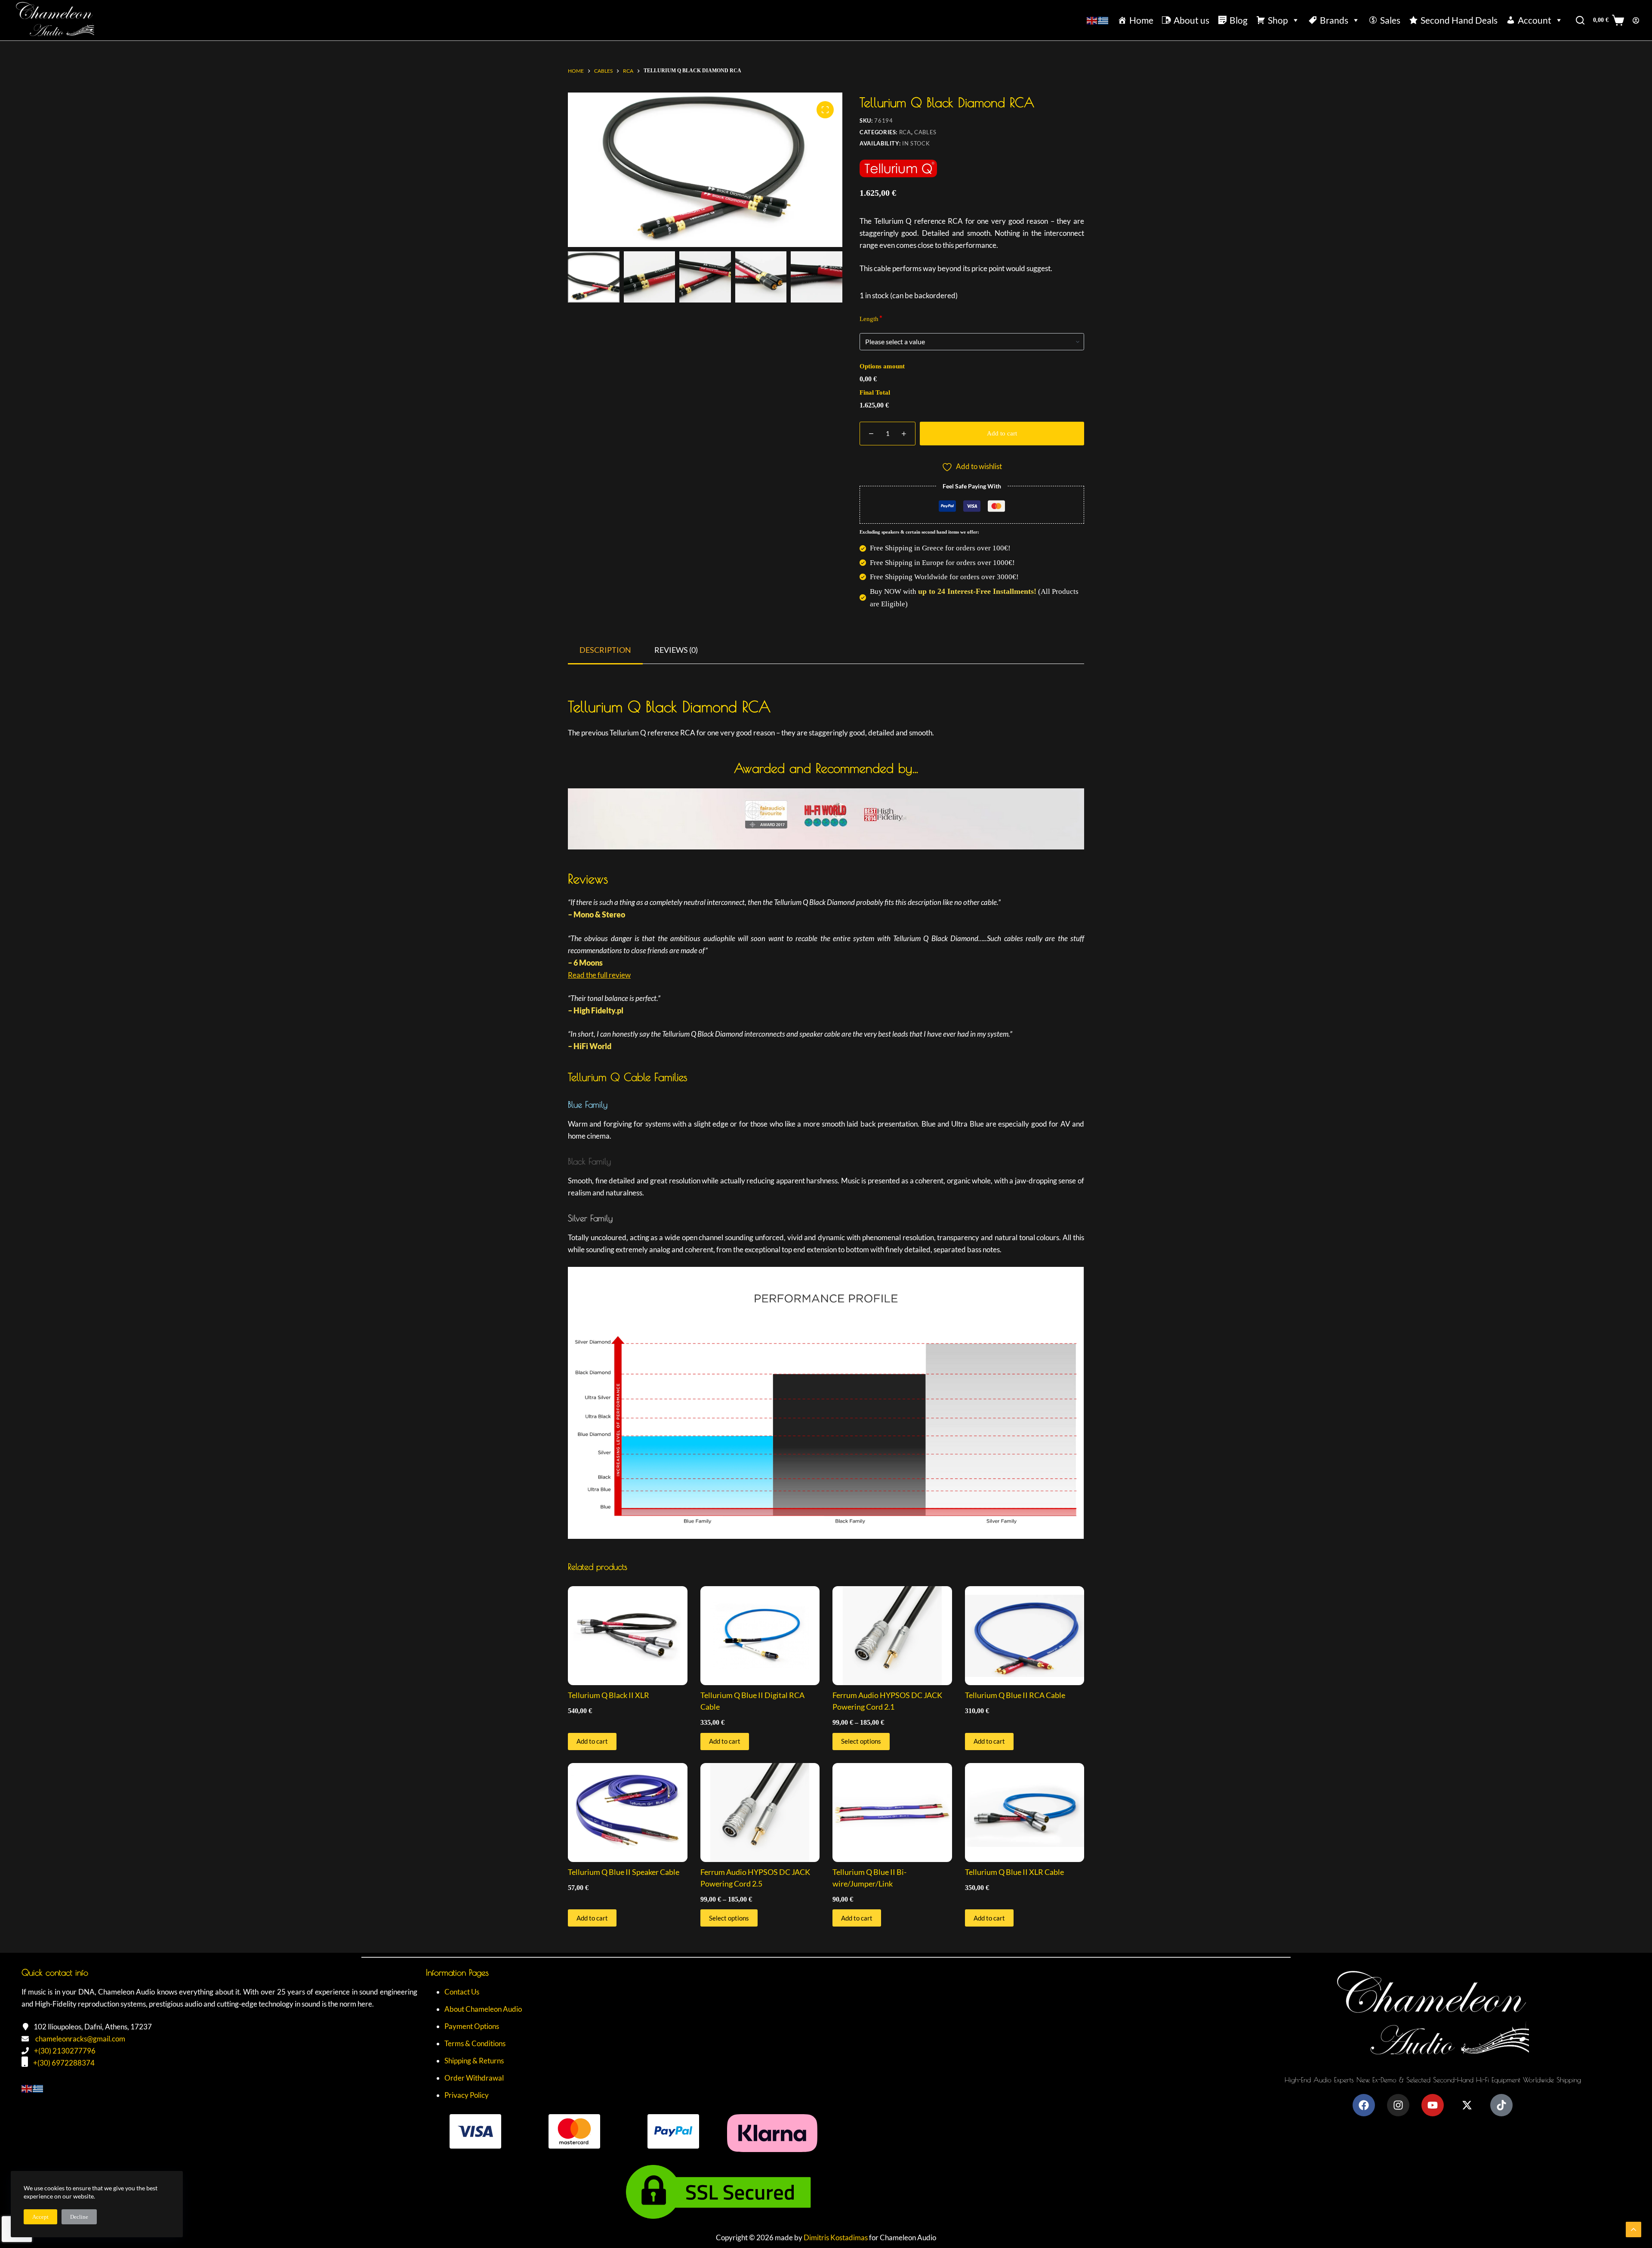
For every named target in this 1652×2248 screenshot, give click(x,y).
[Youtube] (1433, 2105)
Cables (925, 132)
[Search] (1580, 20)
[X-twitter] (1467, 2105)
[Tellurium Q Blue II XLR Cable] (1025, 1813)
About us (1191, 20)
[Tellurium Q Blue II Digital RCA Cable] (760, 1636)
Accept (40, 2217)
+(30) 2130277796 (65, 2051)
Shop (1278, 20)
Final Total (875, 392)
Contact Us (462, 1992)
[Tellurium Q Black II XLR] (628, 1636)
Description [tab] (605, 650)
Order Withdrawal (474, 2078)
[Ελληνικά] (1103, 20)
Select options (861, 1741)
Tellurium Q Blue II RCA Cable (1015, 1695)
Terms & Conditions (475, 2043)
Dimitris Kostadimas (836, 2237)
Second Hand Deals (1459, 20)
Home (1141, 20)
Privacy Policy (467, 2095)
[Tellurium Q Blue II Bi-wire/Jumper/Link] (892, 1813)
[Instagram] (1398, 2105)
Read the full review (599, 975)
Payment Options (472, 2026)
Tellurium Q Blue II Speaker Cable (624, 1872)
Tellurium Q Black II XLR (609, 1695)
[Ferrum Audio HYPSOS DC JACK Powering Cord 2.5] (760, 1813)
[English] (1092, 20)
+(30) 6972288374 (64, 2063)
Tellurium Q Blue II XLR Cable (1014, 1872)
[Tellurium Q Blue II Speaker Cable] (628, 1813)
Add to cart (1002, 433)
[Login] (1636, 20)
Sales (1390, 20)
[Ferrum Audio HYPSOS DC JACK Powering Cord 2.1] (892, 1636)
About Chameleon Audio (483, 2009)
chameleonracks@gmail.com (80, 2039)
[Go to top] (1634, 2229)
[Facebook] (1364, 2105)
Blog (1239, 20)
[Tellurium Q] (898, 173)
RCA (905, 132)
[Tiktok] (1501, 2105)
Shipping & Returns (474, 2061)
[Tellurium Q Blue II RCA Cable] (1025, 1636)
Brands (1334, 20)
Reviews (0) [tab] (676, 650)
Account (1535, 20)
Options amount (882, 366)
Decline (79, 2217)
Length (869, 319)
